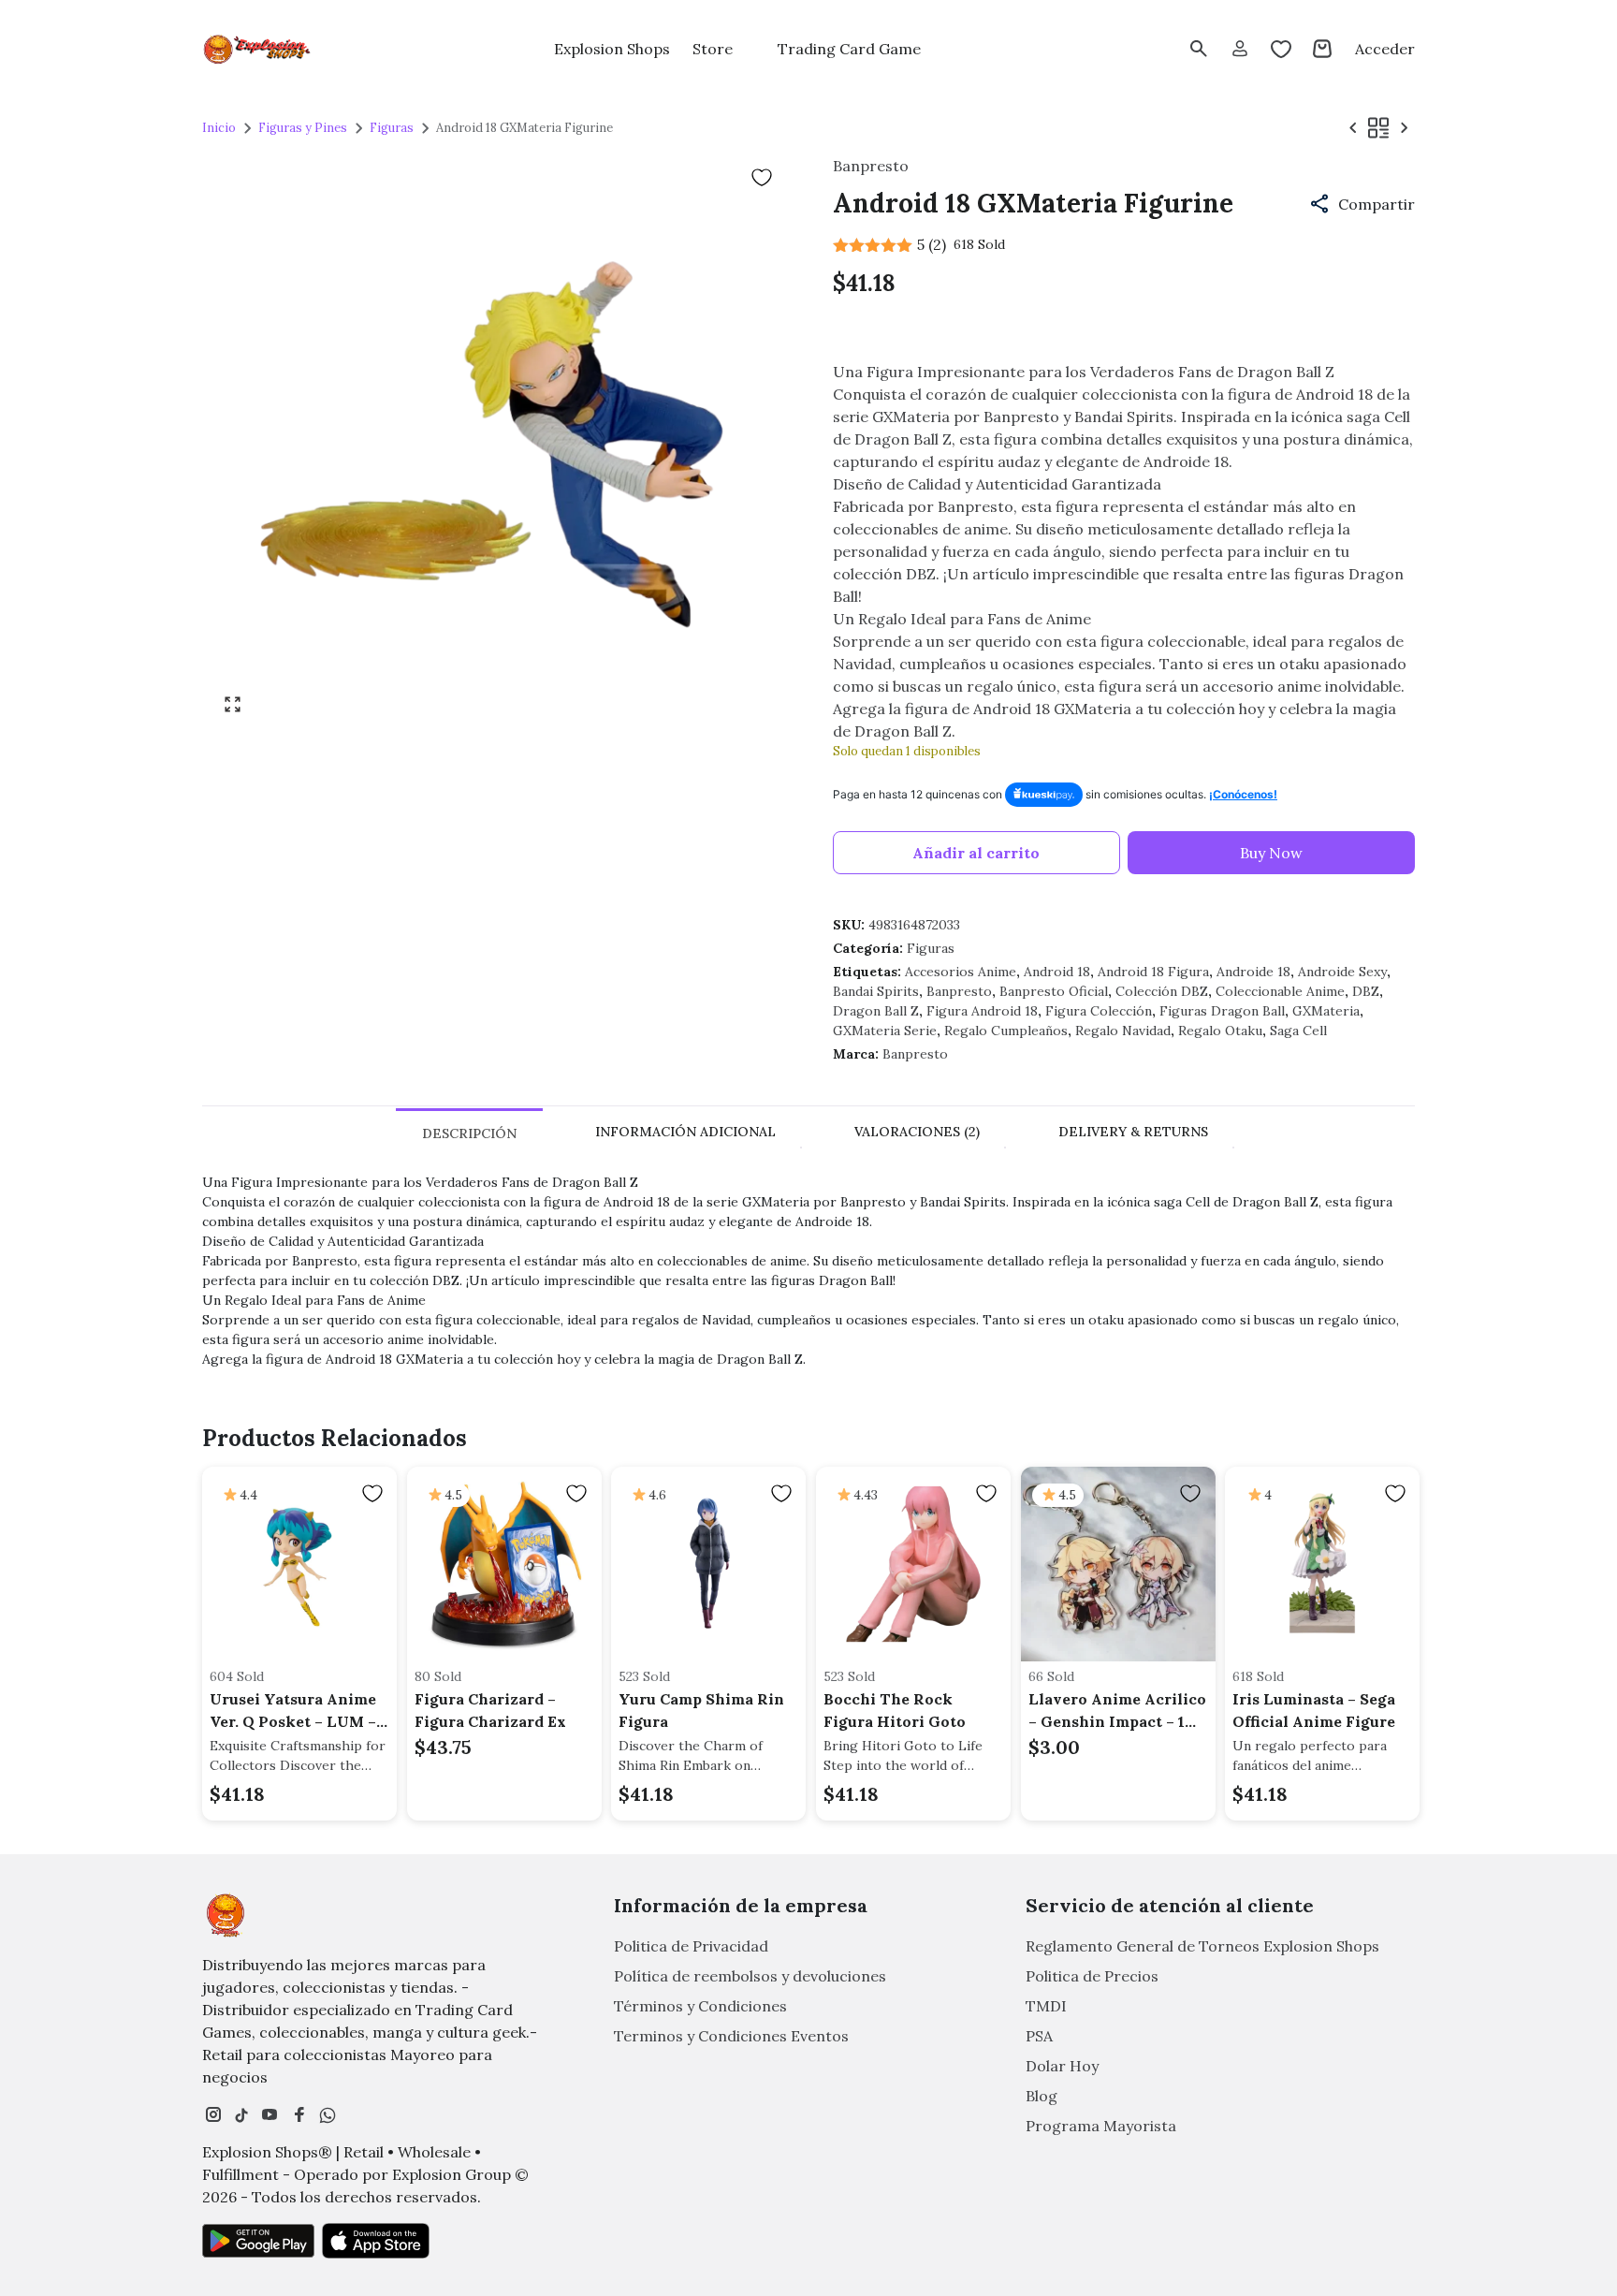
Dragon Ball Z (876, 1011)
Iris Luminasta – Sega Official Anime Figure (1314, 1710)
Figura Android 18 (982, 1011)
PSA (1039, 2036)
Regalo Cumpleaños (1006, 1031)
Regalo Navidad (1123, 1031)
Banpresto (959, 991)
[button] (1362, 204)
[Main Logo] (258, 49)
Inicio (219, 128)
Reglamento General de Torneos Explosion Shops (1202, 1946)
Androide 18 (1253, 972)
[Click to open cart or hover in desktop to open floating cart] (1322, 49)
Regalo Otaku (1220, 1031)
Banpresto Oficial (1054, 991)
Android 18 (1057, 972)
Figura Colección (1099, 1011)
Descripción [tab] (469, 1133)
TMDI (1046, 2006)
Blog (1042, 2096)
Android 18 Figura (1153, 972)
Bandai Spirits (876, 991)
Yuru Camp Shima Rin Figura (701, 1710)
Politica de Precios (1092, 1976)
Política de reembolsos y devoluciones (750, 1976)
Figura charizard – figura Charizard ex (490, 1710)
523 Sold (644, 1676)
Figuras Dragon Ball (1222, 1011)
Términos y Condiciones (700, 2006)
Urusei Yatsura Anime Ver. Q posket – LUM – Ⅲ (293, 1711)
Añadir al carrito (976, 853)
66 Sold (1051, 1676)
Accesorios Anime (961, 972)
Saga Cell (1298, 1031)
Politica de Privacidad (691, 1946)
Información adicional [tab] (685, 1132)
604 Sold (237, 1676)
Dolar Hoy (1062, 2066)
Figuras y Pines (303, 128)
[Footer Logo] (226, 1915)
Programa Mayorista (1101, 2126)
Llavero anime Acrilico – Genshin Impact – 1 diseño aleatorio (1117, 1711)
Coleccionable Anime (1280, 991)
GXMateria (1326, 1011)
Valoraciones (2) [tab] (917, 1132)
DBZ (1366, 991)
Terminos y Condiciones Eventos (731, 2036)
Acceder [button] (1385, 49)
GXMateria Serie (885, 1031)
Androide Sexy (1342, 972)
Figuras (392, 128)
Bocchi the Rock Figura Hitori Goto (895, 1710)
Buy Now (1271, 853)
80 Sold (438, 1676)
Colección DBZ (1162, 991)
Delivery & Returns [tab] (1133, 1132)
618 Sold (1258, 1676)
